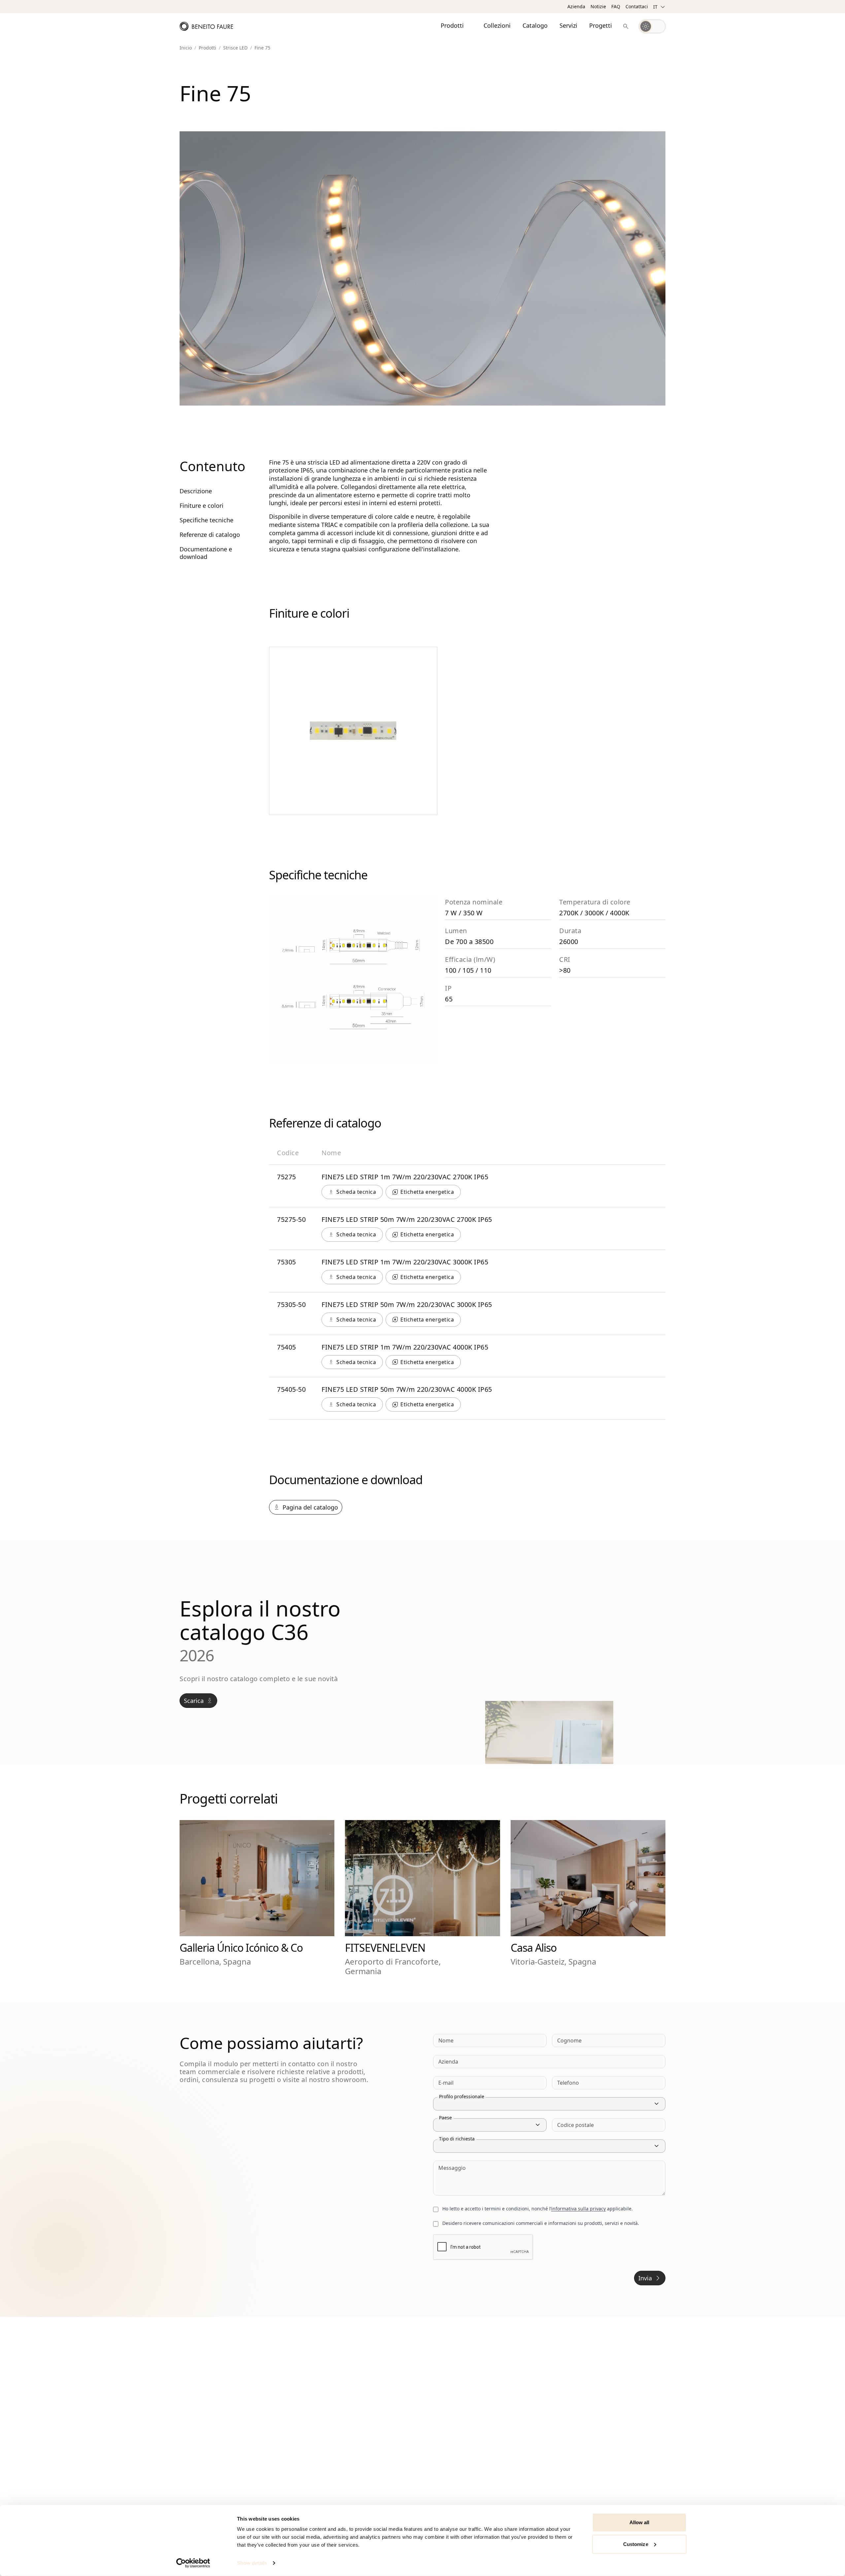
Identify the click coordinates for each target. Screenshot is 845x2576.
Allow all (640, 2522)
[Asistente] (626, 26)
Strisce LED (235, 48)
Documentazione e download (206, 553)
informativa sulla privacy (578, 2209)
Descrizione (196, 491)
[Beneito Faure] (206, 26)
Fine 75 (262, 48)
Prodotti (207, 48)
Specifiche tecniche (206, 520)
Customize (636, 2544)
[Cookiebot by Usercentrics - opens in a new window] (193, 2563)
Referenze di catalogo (210, 535)
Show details (252, 2563)
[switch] (652, 26)
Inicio (186, 48)
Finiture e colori (202, 506)
